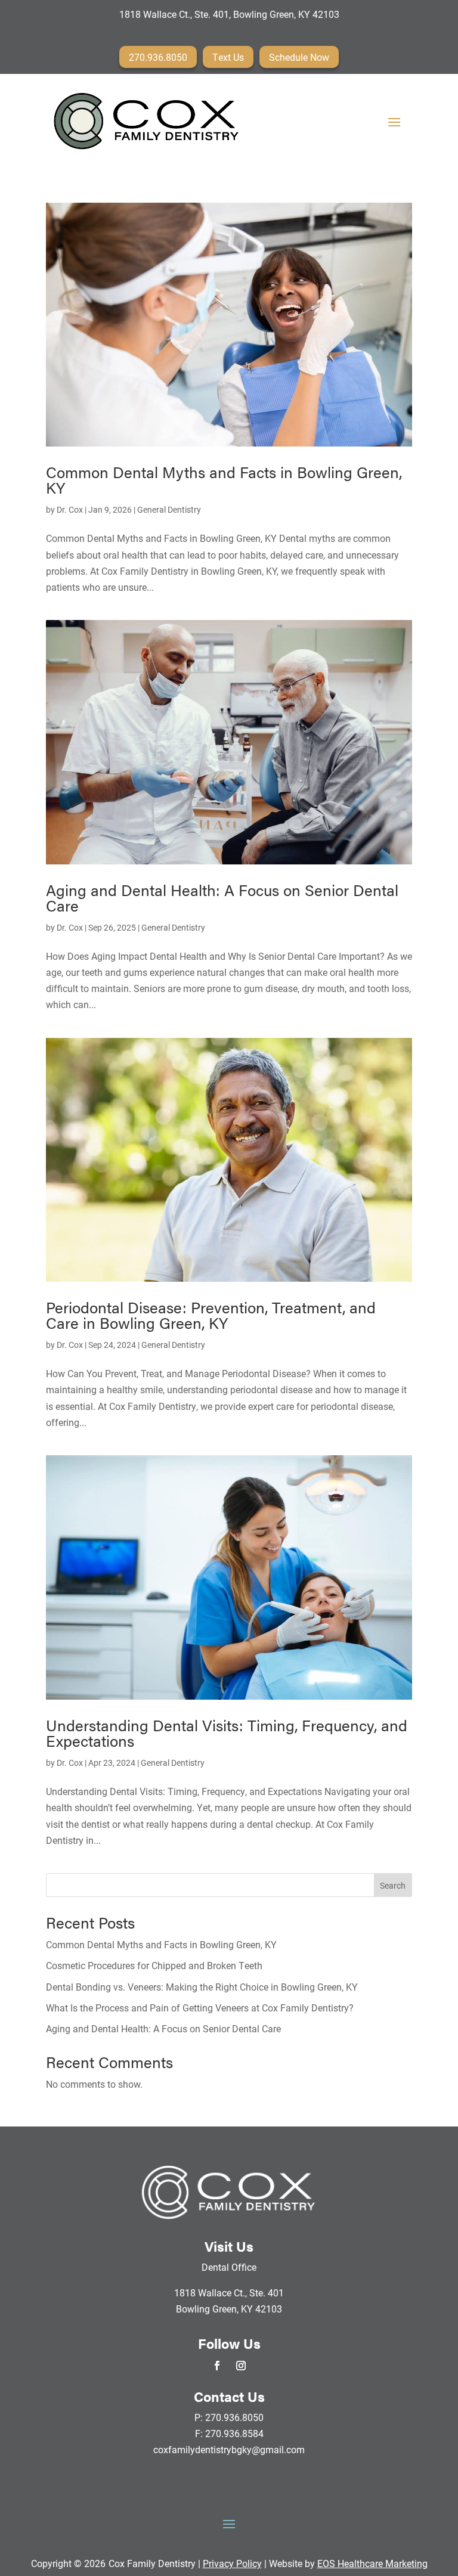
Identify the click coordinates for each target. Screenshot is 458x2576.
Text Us (228, 57)
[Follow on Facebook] (217, 2366)
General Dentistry (169, 509)
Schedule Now (299, 57)
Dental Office (229, 2267)
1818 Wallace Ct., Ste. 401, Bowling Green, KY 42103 (229, 14)
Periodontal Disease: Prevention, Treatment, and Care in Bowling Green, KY (211, 1315)
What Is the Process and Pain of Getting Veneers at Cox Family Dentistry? (200, 2008)
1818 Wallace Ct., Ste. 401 (229, 2293)
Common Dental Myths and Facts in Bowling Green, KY (224, 480)
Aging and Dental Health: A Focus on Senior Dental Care (222, 898)
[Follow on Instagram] (241, 2366)
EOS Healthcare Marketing (372, 2563)
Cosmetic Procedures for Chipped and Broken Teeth (154, 1965)
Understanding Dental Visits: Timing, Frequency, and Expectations (227, 1733)
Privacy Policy (232, 2563)
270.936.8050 (158, 57)
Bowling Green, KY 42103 (229, 2309)
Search (393, 1885)
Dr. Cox (70, 509)
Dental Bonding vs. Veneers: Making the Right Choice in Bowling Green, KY (202, 1987)
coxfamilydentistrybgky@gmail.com (229, 2449)
